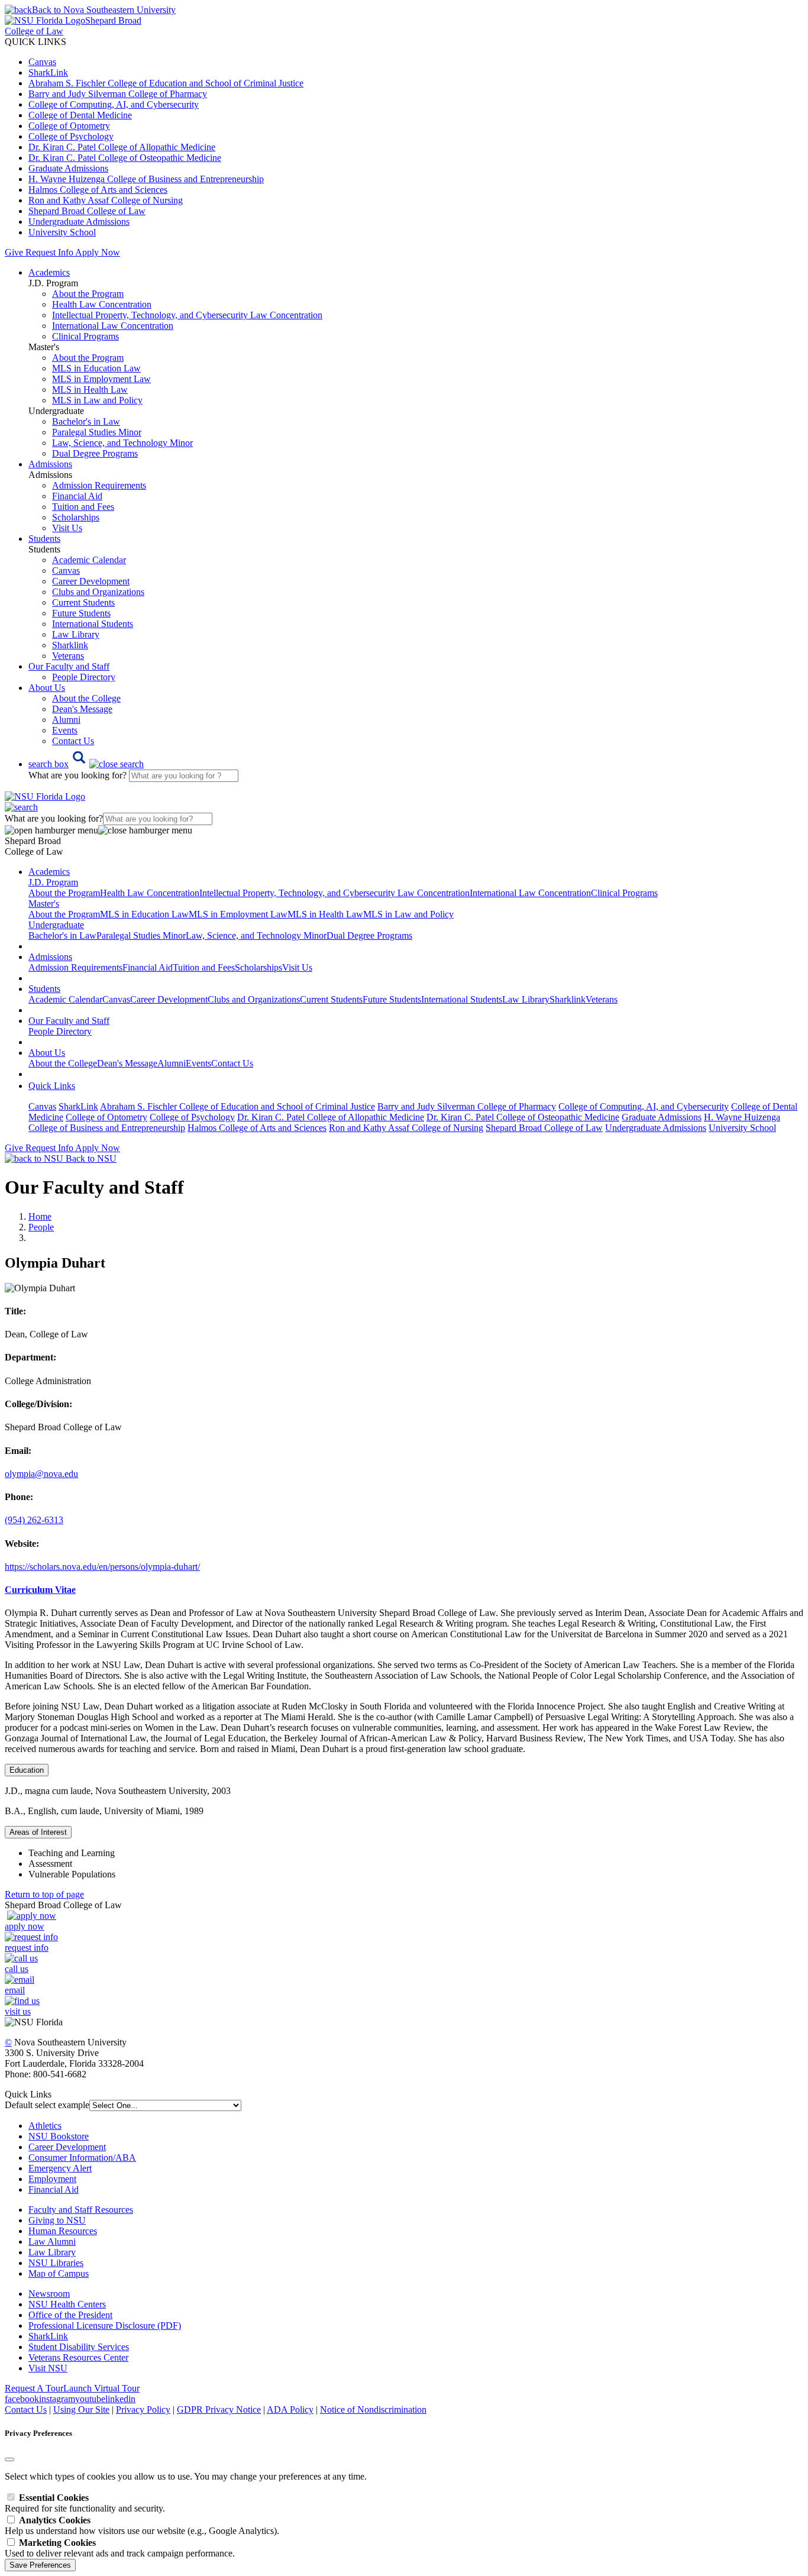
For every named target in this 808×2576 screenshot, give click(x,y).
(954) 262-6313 (34, 1520)
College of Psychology (71, 136)
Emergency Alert (60, 2168)
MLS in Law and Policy (97, 400)
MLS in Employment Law (101, 379)
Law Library (76, 634)
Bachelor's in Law (86, 421)
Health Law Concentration (102, 304)
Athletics (45, 2126)
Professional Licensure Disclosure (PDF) (105, 2325)
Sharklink (70, 645)
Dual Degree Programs (95, 453)
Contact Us (73, 741)
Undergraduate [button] (56, 925)
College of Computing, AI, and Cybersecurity (114, 104)
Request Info (49, 252)
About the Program (88, 294)
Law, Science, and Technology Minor (122, 443)
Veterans (68, 656)
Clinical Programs (85, 336)
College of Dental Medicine (80, 115)
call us (17, 1969)
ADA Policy (290, 2409)
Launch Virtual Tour (101, 2388)
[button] (86, 764)
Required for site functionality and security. (85, 2503)
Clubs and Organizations (98, 592)
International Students (93, 624)
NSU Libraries (56, 2263)
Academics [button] (49, 272)
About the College (86, 698)
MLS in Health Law (90, 390)
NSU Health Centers (67, 2304)
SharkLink (48, 72)
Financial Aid (77, 496)
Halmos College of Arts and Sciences (98, 190)
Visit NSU (48, 2368)
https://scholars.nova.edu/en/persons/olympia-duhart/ (102, 1567)
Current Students (83, 602)
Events (65, 730)
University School (62, 232)
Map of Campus (59, 2273)
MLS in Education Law (96, 368)
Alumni (66, 720)
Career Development (91, 581)
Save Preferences (40, 2565)
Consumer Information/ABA (82, 2158)
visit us (18, 2011)
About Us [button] (47, 688)
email (15, 1990)
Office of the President (70, 2315)
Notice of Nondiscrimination (373, 2409)
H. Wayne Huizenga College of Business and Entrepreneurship (146, 179)
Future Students (81, 613)
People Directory (84, 677)
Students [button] (44, 539)
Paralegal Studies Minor (97, 432)
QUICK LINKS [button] (35, 42)
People (41, 1227)
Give (14, 252)
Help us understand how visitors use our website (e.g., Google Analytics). (142, 2525)
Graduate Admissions (68, 168)
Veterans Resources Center (78, 2357)
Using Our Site (81, 2409)
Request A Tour (34, 2388)
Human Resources (63, 2231)
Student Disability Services (79, 2347)
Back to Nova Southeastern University (104, 10)
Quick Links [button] (52, 1086)
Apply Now (98, 252)
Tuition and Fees (83, 507)
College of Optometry (69, 126)
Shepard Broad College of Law (87, 211)
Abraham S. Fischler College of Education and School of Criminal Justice (166, 83)
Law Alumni (52, 2242)
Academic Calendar (89, 560)
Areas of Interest (38, 1832)
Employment (52, 2179)
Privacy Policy (143, 2409)
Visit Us (67, 528)
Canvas (42, 62)
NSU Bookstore (59, 2136)
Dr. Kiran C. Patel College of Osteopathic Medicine (125, 158)
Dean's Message (82, 709)
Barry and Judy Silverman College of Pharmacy (118, 94)
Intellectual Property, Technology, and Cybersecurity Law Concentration (187, 315)
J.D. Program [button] (53, 882)
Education (27, 1770)
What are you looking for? (79, 775)
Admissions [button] (50, 464)
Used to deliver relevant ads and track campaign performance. (120, 2548)
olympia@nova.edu (41, 1474)
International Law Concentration (113, 326)
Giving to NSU (57, 2220)
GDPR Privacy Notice (219, 2409)
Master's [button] (44, 904)
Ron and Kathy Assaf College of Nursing (106, 200)
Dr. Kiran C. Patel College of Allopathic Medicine (122, 147)
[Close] (9, 2459)
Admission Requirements (99, 485)
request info (27, 1948)
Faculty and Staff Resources (81, 2210)
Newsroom (49, 2294)
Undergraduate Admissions (79, 222)
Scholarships (76, 517)
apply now (25, 1926)
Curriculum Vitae (40, 1590)
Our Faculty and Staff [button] (69, 666)
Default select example (47, 2105)
